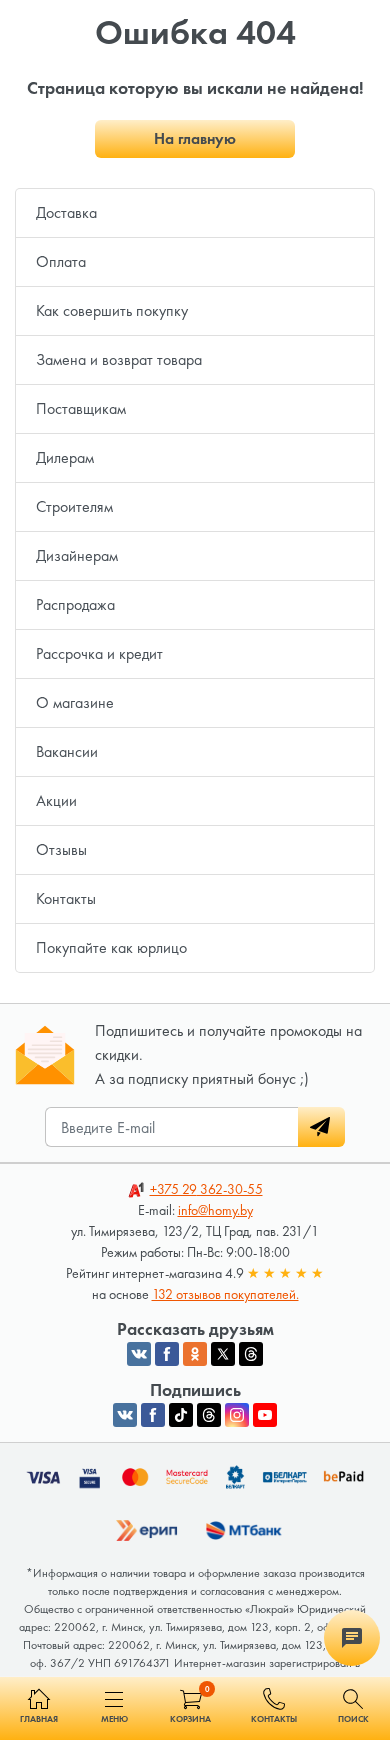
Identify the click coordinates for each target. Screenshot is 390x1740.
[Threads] (209, 1415)
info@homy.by (215, 1210)
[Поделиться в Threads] (251, 1354)
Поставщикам (81, 408)
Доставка (66, 212)
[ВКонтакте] (125, 1415)
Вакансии (67, 751)
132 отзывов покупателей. (225, 1294)
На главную (195, 138)
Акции (56, 800)
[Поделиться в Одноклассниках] (195, 1354)
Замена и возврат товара (119, 359)
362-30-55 (206, 1189)
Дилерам (65, 457)
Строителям (74, 506)
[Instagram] (237, 1415)
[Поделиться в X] (223, 1354)
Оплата (61, 261)
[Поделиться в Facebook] (167, 1354)
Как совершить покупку (112, 310)
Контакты (66, 898)
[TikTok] (181, 1415)
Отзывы (61, 849)
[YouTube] (265, 1415)
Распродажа (75, 604)
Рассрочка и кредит (99, 653)
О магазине (75, 702)
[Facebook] (153, 1415)
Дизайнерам (77, 555)
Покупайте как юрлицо (111, 947)
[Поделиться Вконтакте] (139, 1354)
